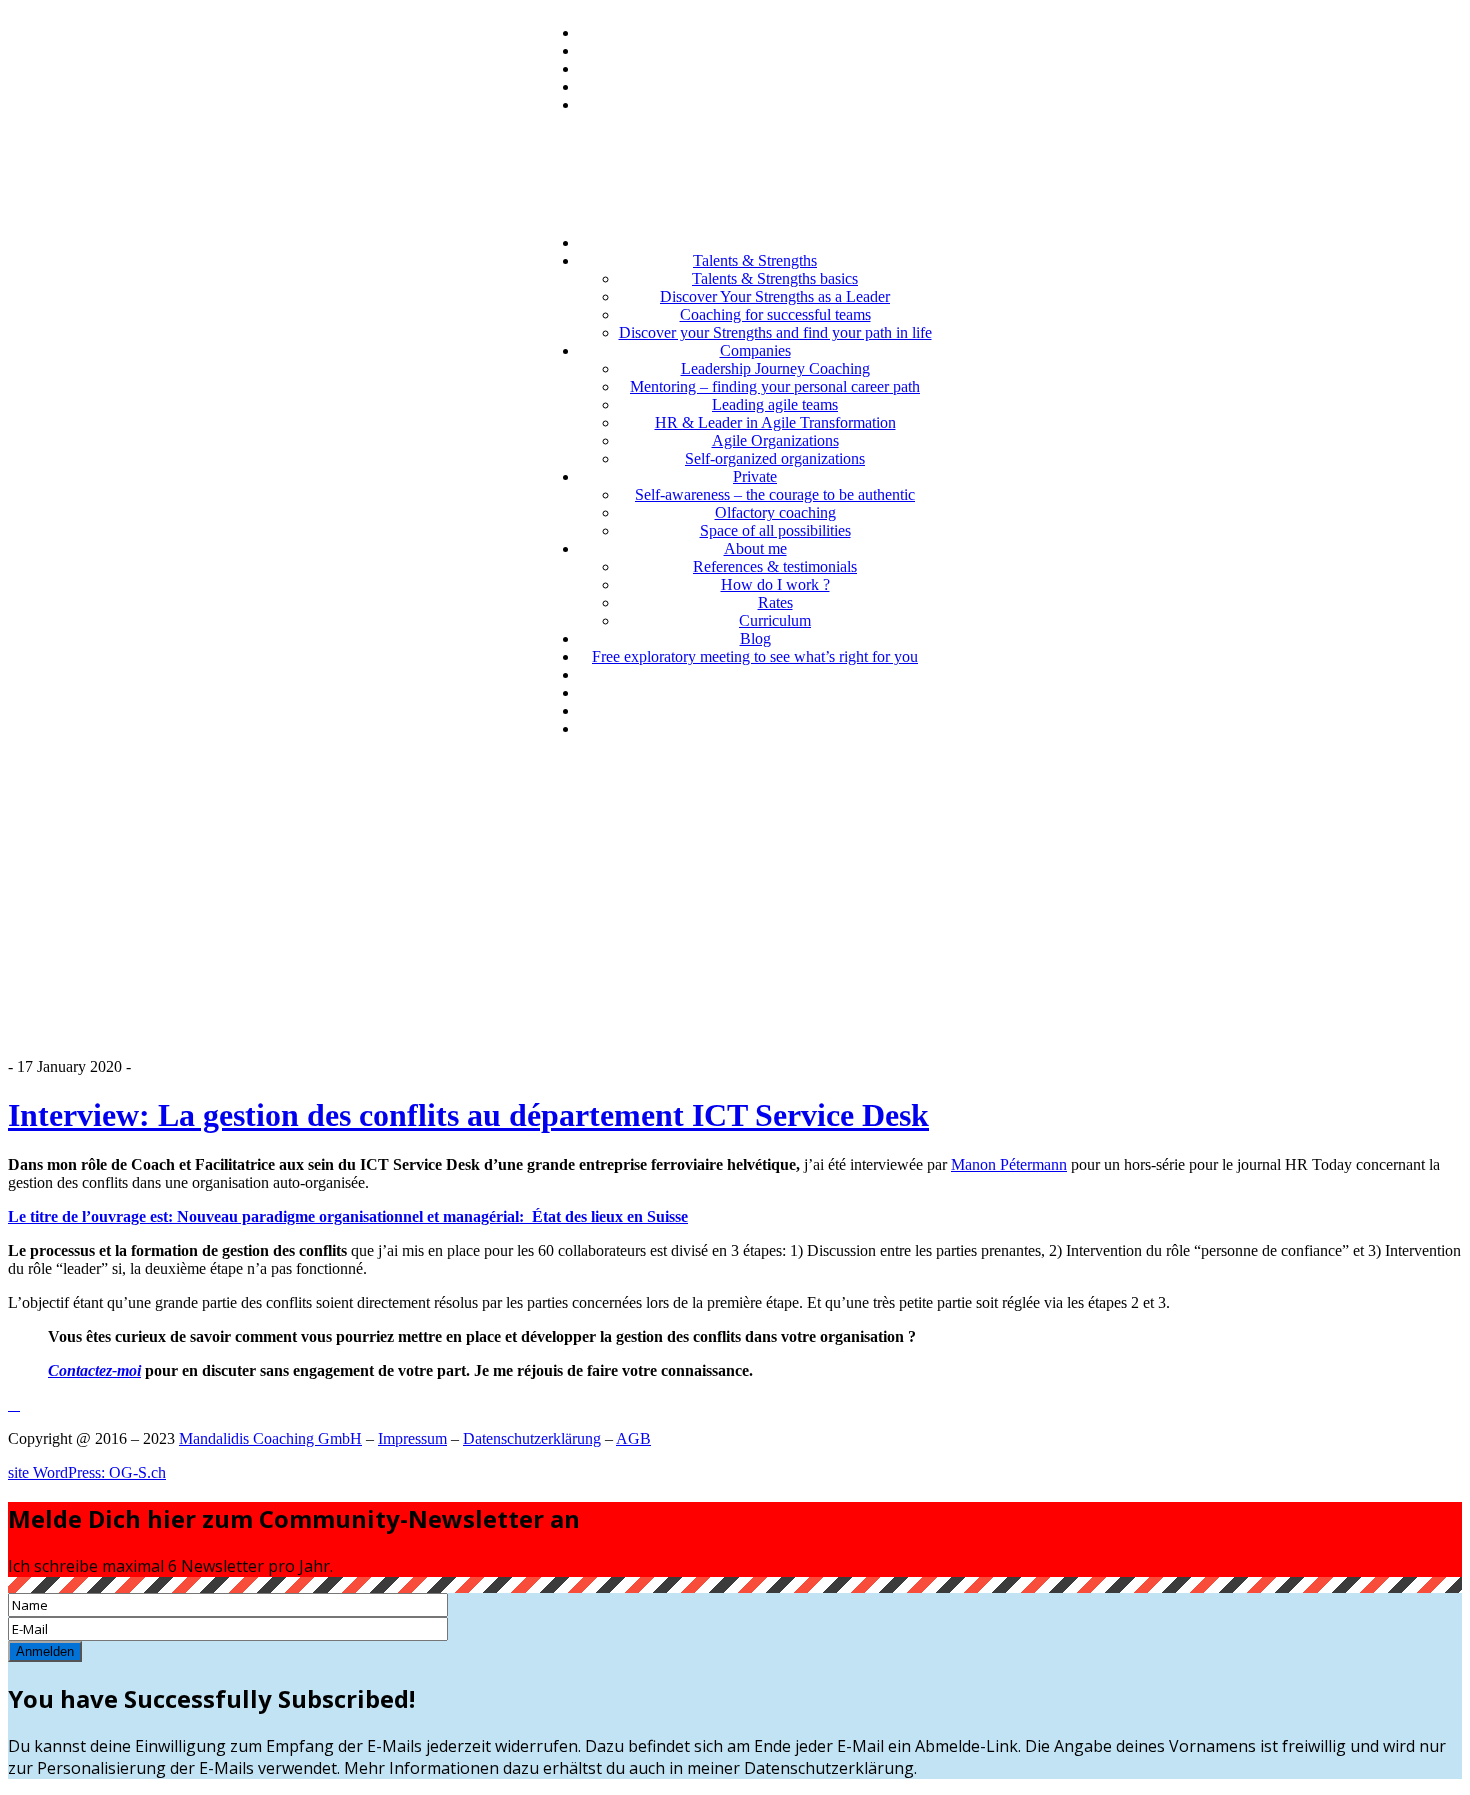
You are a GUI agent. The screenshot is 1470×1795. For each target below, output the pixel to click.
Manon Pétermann (1009, 1164)
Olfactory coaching (775, 512)
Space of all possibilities (775, 530)
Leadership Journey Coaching (775, 368)
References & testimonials (775, 566)
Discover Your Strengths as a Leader (775, 296)
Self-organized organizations (775, 458)
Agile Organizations (775, 440)
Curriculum (775, 620)
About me (755, 548)
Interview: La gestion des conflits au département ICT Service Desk (468, 1115)
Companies (755, 350)
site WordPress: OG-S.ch (87, 1472)
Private (755, 476)
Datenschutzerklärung (532, 1438)
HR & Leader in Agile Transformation (775, 422)
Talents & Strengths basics (775, 278)
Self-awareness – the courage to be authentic (775, 494)
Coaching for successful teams (775, 314)
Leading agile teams (775, 404)
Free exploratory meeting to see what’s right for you (755, 656)
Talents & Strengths (755, 260)
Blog (755, 638)
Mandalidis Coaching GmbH (270, 1438)
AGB (633, 1438)
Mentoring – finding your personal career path (775, 386)
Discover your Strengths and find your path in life (775, 332)
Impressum (412, 1438)
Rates (775, 602)
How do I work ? (775, 584)
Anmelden (45, 1651)
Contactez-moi (94, 1370)
